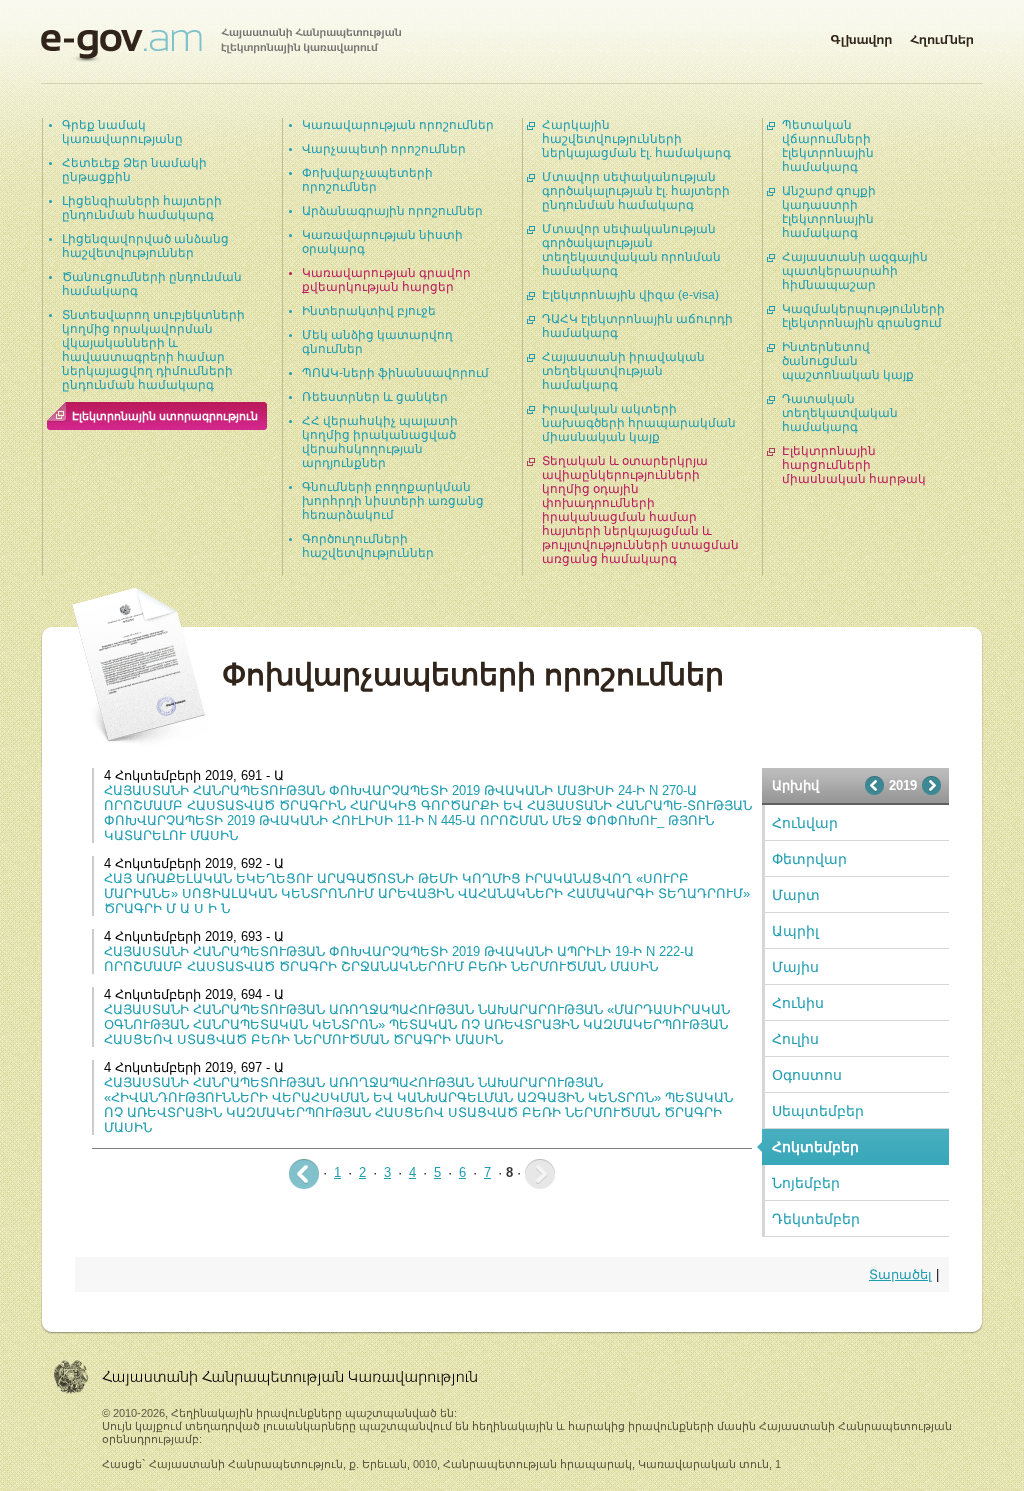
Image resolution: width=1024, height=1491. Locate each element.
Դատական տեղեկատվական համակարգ (840, 413)
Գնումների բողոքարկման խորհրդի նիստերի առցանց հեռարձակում (393, 501)
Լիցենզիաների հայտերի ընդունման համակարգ (142, 208)
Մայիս (795, 967)
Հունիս (798, 1003)
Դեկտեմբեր (816, 1219)
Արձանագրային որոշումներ (392, 211)
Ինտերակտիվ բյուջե (369, 311)
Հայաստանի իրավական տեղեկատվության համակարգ (623, 371)
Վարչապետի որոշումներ (384, 149)
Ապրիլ (795, 931)
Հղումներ (942, 36)
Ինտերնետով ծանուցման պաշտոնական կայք (848, 361)
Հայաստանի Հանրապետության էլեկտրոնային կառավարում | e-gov (221, 45)
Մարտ (796, 895)
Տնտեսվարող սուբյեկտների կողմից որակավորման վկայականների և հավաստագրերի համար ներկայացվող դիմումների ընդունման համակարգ (153, 350)
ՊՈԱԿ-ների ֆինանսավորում (395, 373)
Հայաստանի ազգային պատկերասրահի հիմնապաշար (855, 271)
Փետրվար (809, 859)
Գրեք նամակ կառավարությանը (122, 132)
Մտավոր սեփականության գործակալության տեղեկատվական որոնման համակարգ (631, 250)
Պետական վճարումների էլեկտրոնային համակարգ (828, 146)
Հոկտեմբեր (815, 1147)
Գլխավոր (861, 36)
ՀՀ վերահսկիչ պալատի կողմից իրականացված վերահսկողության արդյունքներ (380, 442)
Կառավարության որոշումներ (398, 125)
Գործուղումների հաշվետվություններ (368, 546)
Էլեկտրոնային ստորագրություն (165, 416)
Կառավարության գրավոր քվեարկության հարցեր (386, 280)
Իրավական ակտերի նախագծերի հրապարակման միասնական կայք (639, 423)
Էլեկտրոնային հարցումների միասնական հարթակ (854, 465)
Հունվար (805, 823)
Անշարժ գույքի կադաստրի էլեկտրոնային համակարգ (829, 212)
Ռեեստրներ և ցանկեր (375, 397)
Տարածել (900, 1274)
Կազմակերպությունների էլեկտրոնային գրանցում (863, 316)
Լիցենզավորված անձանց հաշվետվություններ (145, 246)
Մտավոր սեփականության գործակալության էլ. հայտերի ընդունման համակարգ (636, 191)
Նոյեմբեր (806, 1183)
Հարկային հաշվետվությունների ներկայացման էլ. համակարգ (636, 139)
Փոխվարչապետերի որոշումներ (367, 180)
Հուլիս (795, 1039)
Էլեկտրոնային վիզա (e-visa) (630, 295)
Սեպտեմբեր (818, 1111)
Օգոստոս (807, 1075)
